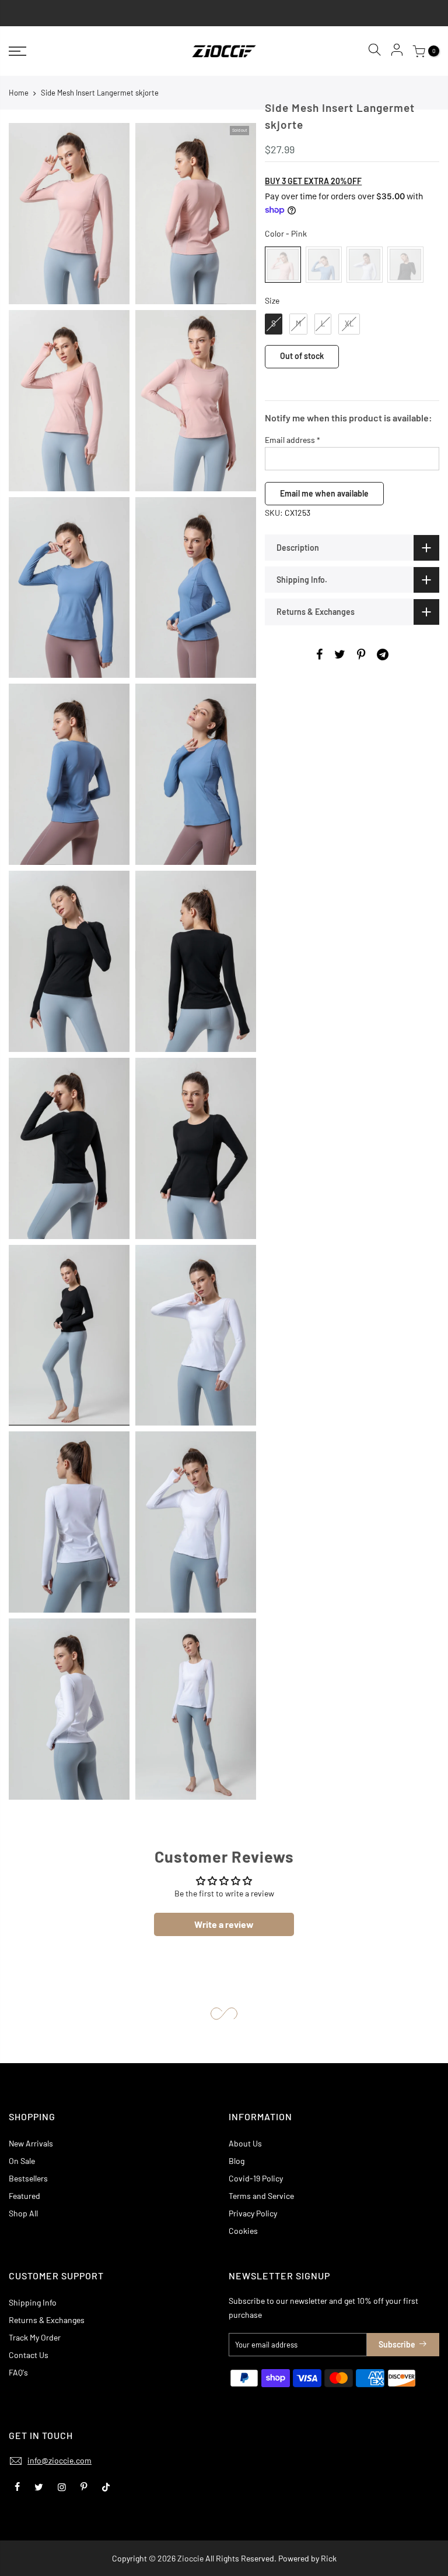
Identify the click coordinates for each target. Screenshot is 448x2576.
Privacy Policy (253, 2213)
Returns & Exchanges (47, 2320)
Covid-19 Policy (256, 2178)
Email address (293, 440)
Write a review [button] (224, 1924)
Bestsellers (28, 2178)
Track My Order (35, 2337)
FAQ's (18, 2372)
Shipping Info (33, 2302)
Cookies (243, 2231)
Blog (237, 2161)
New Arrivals (31, 2143)
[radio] (283, 265)
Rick (329, 2558)
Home (19, 93)
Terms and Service (261, 2196)
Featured (24, 2196)
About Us (245, 2143)
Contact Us (29, 2355)
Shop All (23, 2213)
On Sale (22, 2161)
